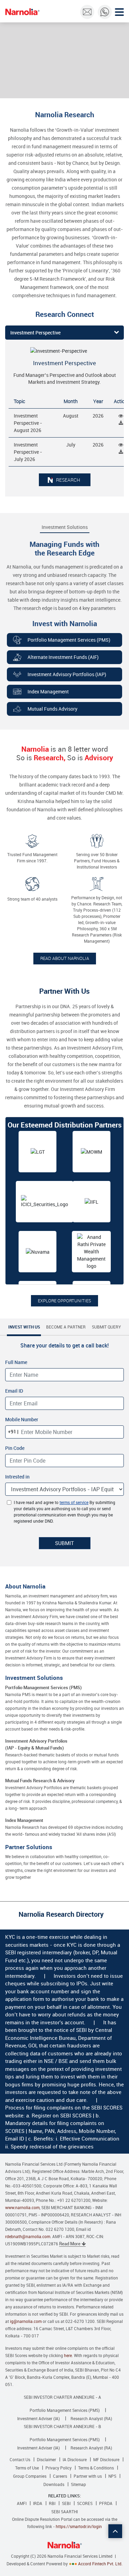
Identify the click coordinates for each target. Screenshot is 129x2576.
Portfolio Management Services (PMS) (69, 640)
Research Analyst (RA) (91, 2418)
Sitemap (78, 2484)
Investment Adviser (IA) (39, 2418)
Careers (60, 2476)
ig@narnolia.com (26, 2321)
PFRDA (106, 2503)
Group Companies (30, 2476)
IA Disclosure (75, 2459)
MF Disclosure (106, 2459)
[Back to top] (115, 2531)
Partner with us (88, 2476)
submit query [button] (106, 1327)
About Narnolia (25, 1586)
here (68, 2355)
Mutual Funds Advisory (52, 709)
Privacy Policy (58, 2468)
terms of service (74, 1502)
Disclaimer (46, 2459)
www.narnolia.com (22, 2207)
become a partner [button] (66, 1327)
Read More (70, 2244)
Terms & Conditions (96, 2468)
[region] (64, 1207)
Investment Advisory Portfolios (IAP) (67, 674)
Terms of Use (27, 2468)
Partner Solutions (29, 1847)
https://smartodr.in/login (79, 2526)
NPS (112, 2476)
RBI (52, 2503)
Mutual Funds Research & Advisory (40, 1781)
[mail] (87, 12)
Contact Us (20, 2459)
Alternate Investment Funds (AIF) (63, 657)
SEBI (66, 2503)
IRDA (38, 2503)
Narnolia (22, 12)
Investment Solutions (65, 527)
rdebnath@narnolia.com (28, 2236)
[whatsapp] (105, 12)
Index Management (48, 691)
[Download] (121, 423)
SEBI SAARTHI (64, 2512)
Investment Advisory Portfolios (36, 1744)
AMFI (22, 2503)
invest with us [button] (24, 1327)
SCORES (85, 2503)
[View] (121, 416)
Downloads (54, 2484)
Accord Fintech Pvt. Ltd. (100, 2564)
